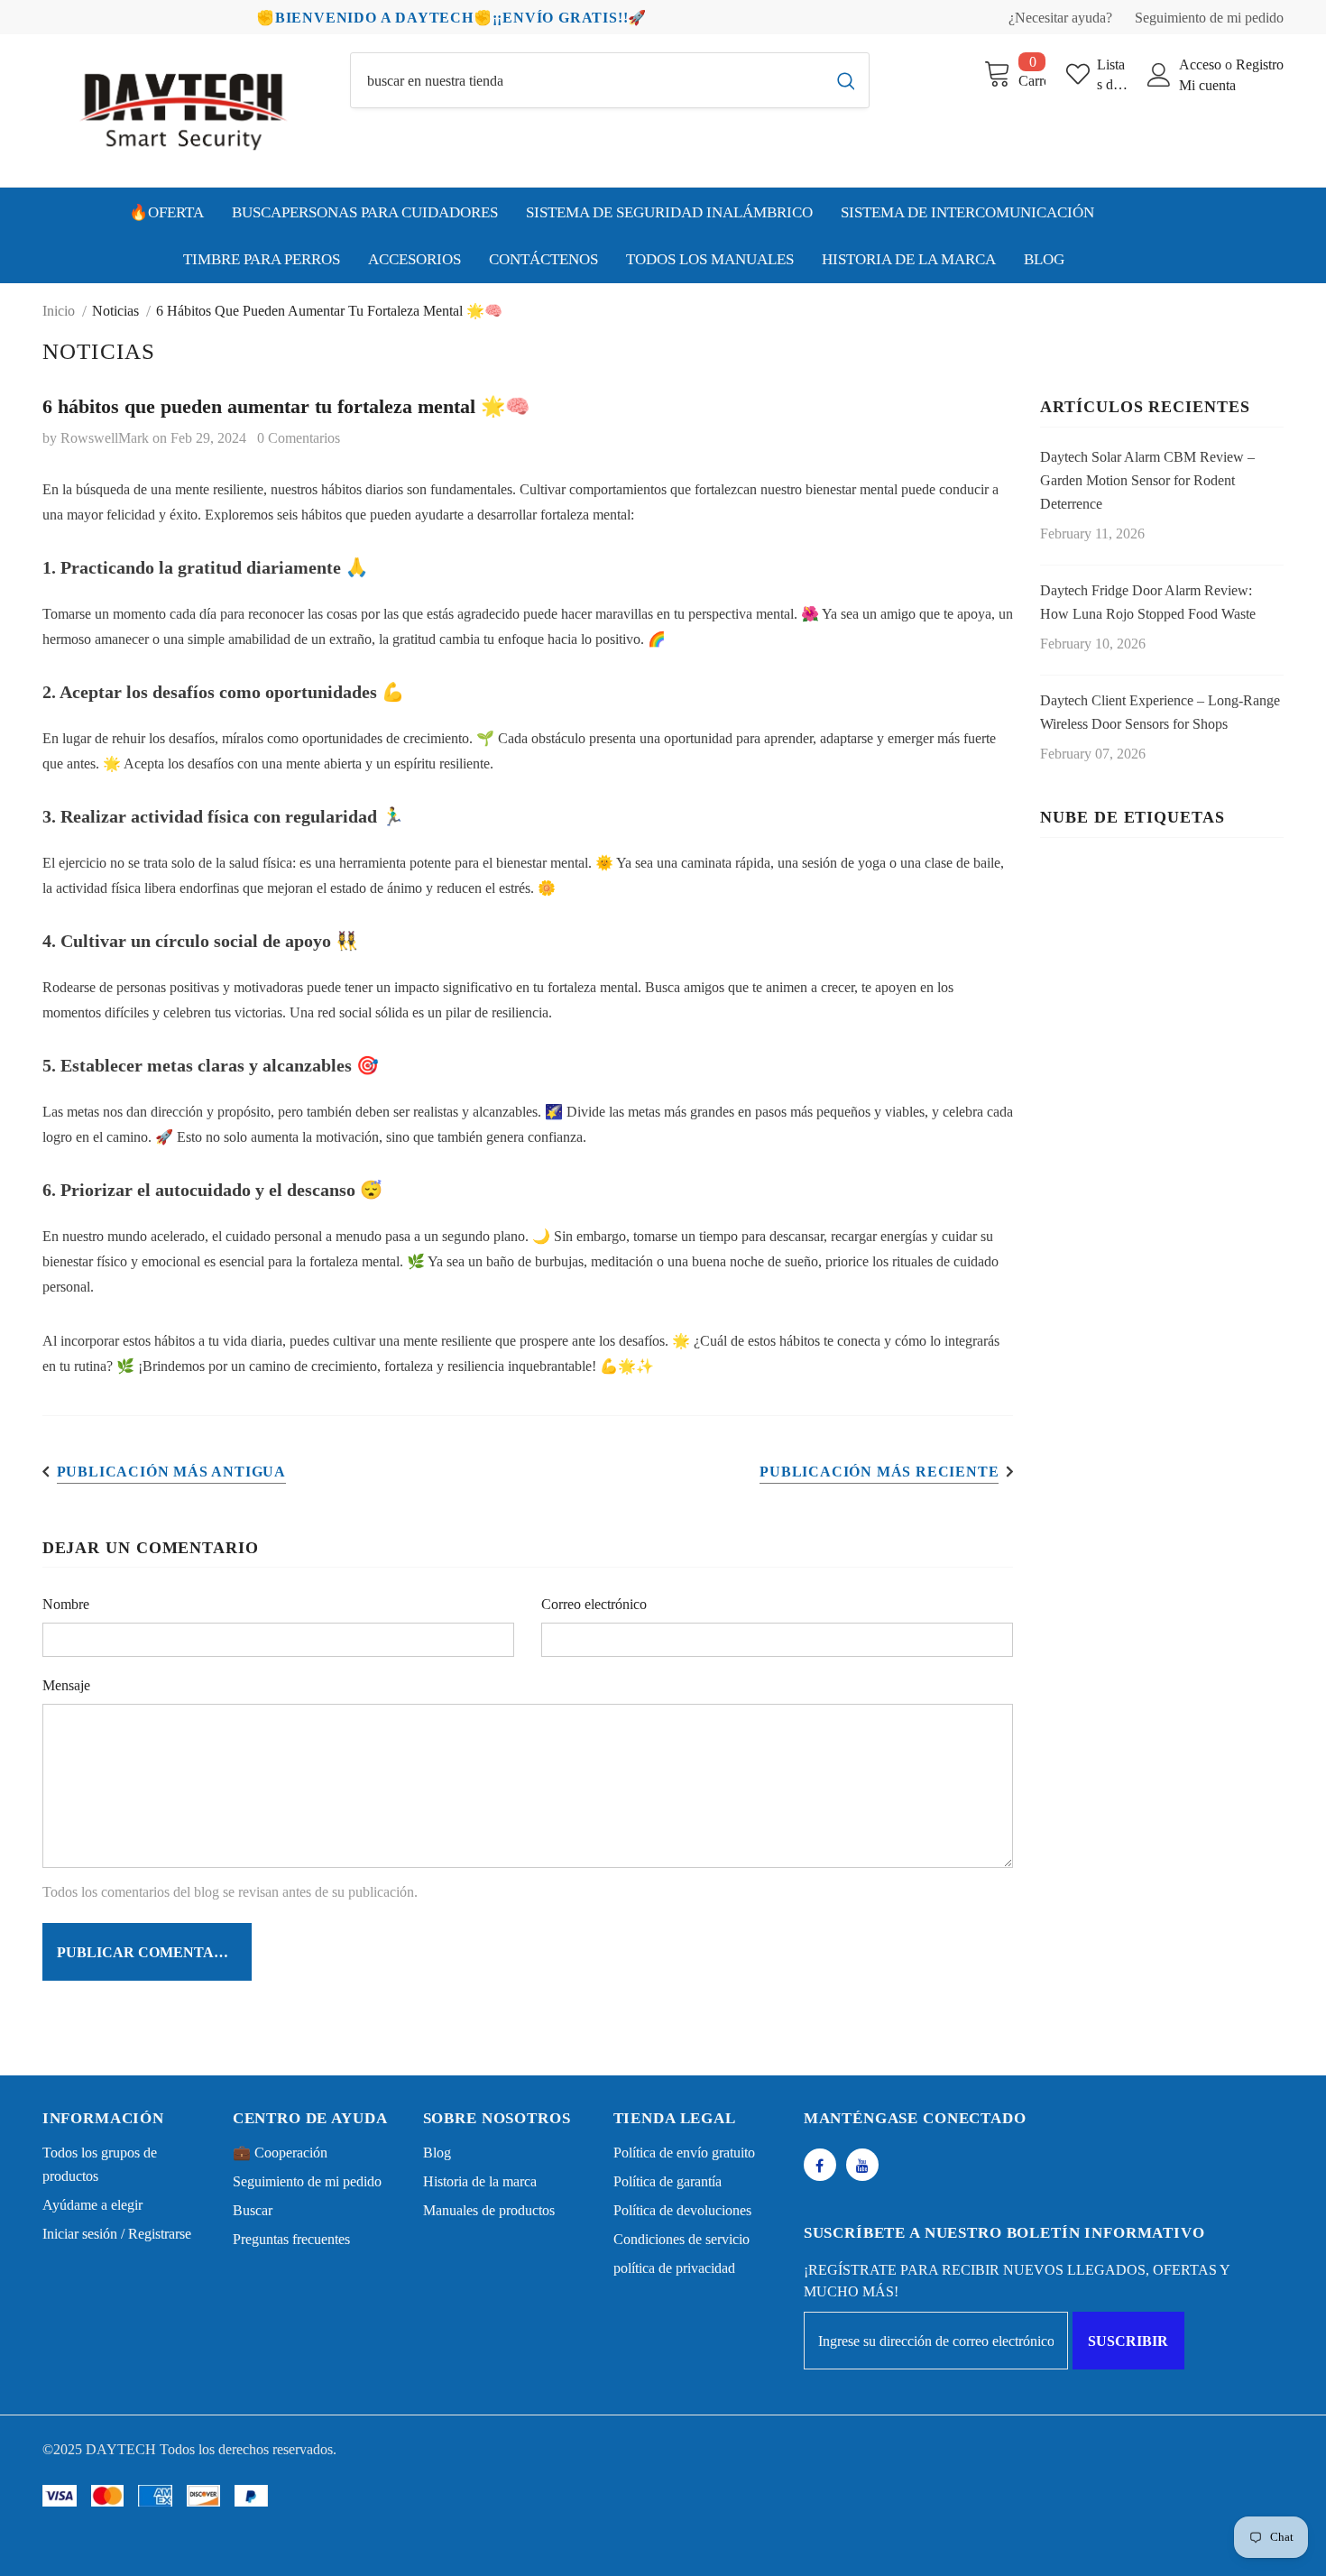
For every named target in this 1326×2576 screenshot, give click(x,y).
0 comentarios (299, 438)
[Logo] (183, 110)
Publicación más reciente (879, 1472)
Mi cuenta (1207, 85)
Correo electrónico (594, 1604)
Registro (1260, 64)
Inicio (59, 311)
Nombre (66, 1604)
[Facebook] (820, 2165)
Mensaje (66, 1685)
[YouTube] (862, 2165)
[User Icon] (1159, 75)
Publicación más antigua (171, 1472)
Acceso (1202, 64)
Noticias (115, 311)
